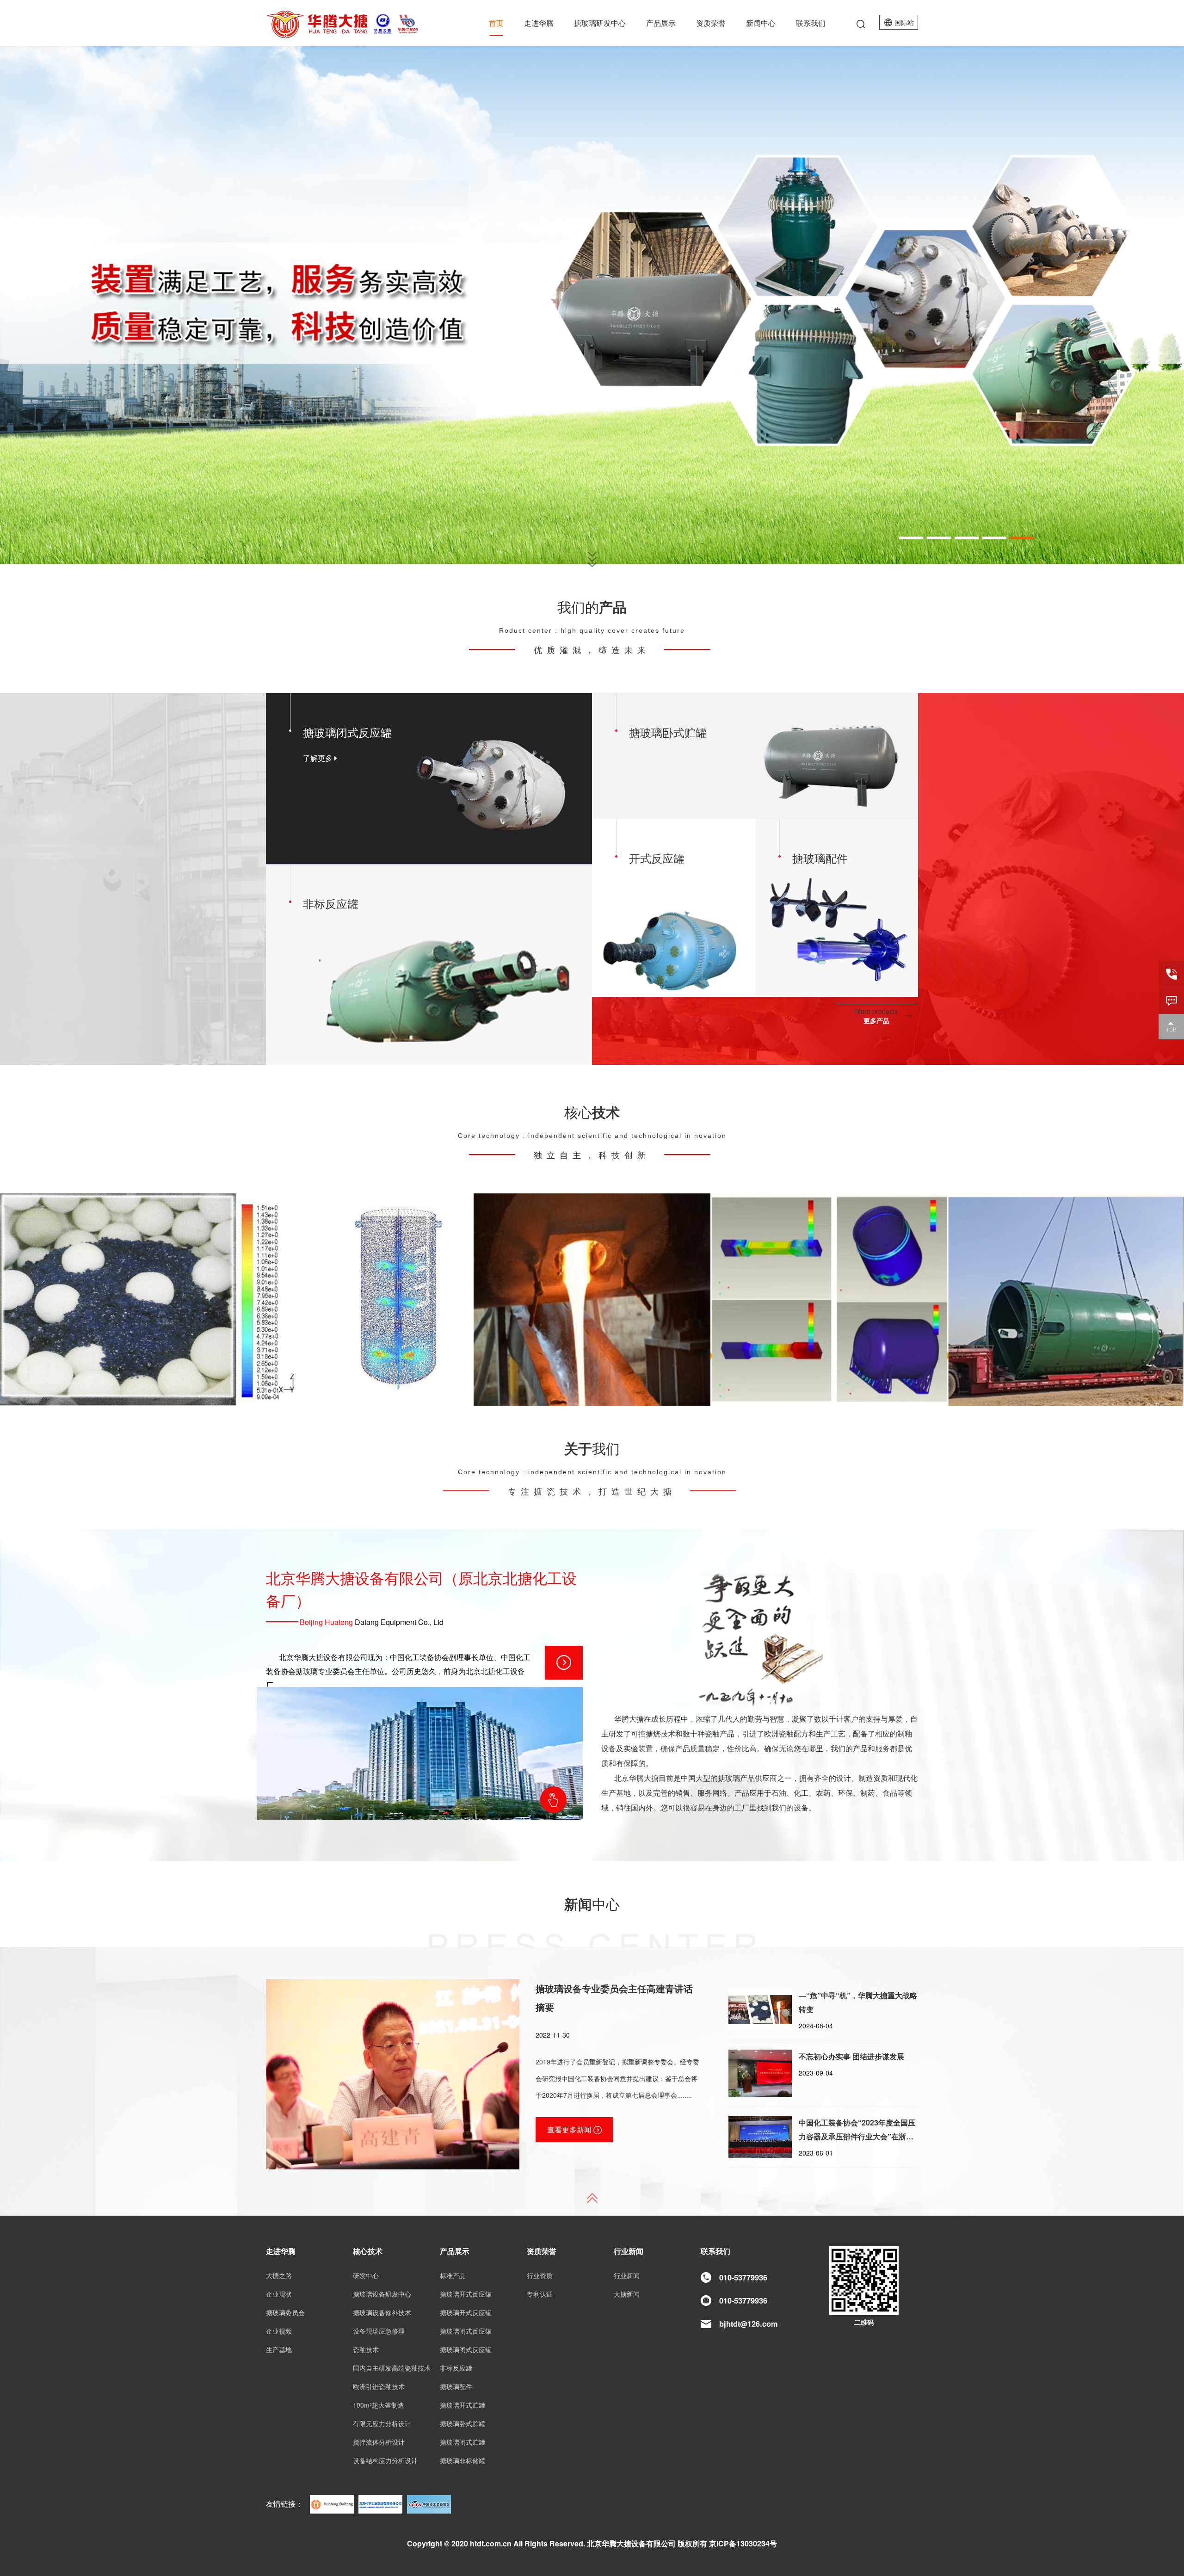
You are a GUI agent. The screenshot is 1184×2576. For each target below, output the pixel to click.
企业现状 (279, 2294)
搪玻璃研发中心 (600, 23)
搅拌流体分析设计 (355, 1299)
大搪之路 (279, 2275)
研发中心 (366, 2275)
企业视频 (279, 2331)
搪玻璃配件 (456, 2386)
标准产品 (453, 2275)
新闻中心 (761, 23)
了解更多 (319, 758)
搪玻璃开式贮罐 (462, 2405)
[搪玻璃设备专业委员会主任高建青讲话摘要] (393, 2073)
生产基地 (279, 2349)
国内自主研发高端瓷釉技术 (118, 1299)
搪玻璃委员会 (285, 2312)
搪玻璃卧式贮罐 (462, 2423)
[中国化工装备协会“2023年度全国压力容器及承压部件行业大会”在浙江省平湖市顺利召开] (760, 2137)
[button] (911, 538)
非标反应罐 (456, 2368)
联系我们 (811, 23)
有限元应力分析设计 (382, 2423)
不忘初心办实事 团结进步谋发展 (851, 2056)
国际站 (904, 22)
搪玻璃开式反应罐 (466, 2294)
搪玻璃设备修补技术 (382, 2312)
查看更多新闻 (570, 2129)
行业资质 (540, 2275)
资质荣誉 (711, 23)
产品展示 (661, 23)
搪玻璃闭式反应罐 (466, 2331)
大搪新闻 (627, 2294)
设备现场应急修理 (379, 2331)
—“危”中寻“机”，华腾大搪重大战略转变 (858, 2002)
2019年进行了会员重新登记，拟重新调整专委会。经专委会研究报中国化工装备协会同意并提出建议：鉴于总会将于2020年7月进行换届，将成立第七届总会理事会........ (617, 2078)
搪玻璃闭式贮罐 (462, 2442)
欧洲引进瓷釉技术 (592, 1299)
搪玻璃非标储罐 (462, 2460)
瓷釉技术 (366, 2349)
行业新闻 (627, 2275)
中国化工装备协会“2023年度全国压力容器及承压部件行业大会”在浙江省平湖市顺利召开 (857, 2130)
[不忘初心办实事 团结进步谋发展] (760, 2073)
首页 (496, 23)
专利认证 (540, 2294)
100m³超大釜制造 (1066, 1299)
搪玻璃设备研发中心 (382, 2294)
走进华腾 (539, 23)
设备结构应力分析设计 (829, 1299)
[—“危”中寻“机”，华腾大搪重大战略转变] (760, 2010)
